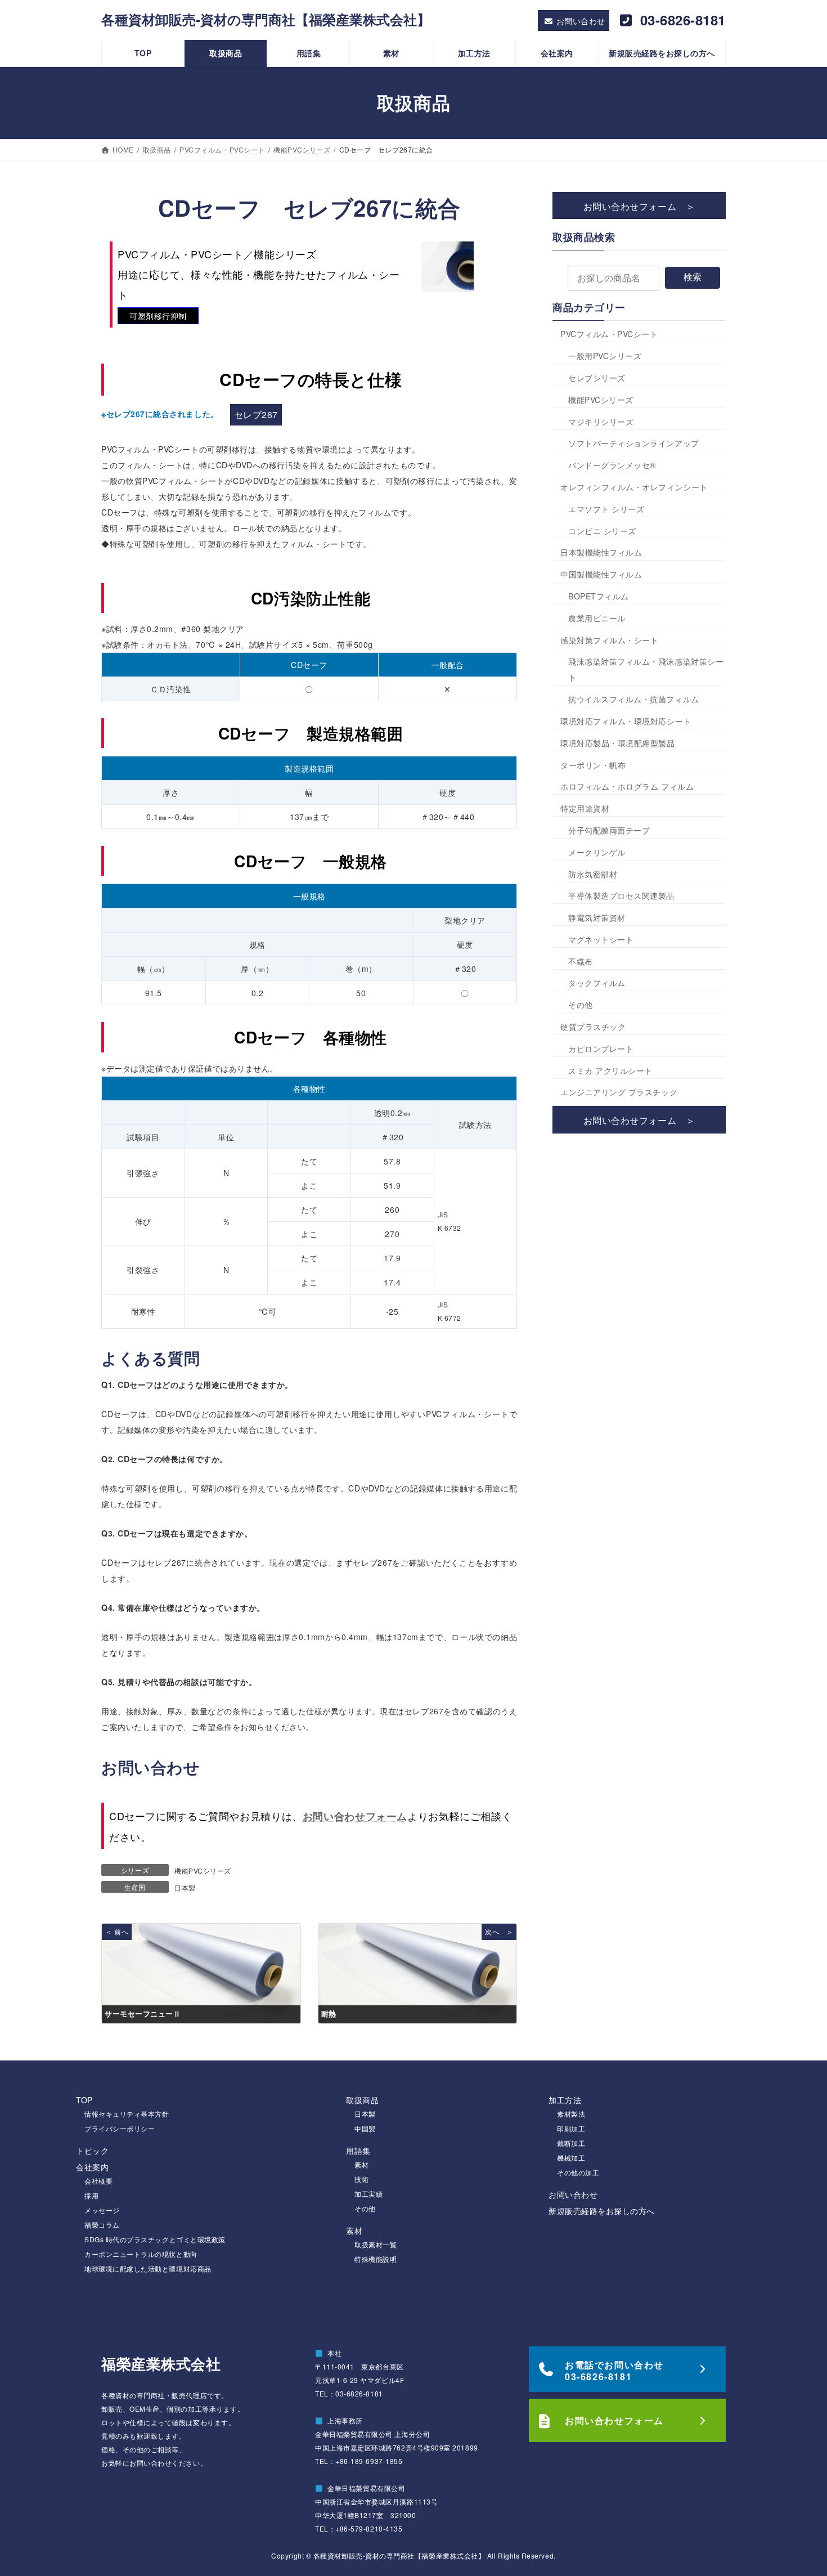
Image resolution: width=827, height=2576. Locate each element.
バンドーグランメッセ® (612, 465)
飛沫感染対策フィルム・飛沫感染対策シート (646, 669)
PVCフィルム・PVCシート (609, 334)
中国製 (365, 2128)
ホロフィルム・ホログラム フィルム (627, 786)
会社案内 (92, 2167)
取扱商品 (362, 2100)
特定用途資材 (585, 808)
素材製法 (571, 2114)
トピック (92, 2151)
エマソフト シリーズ (606, 509)
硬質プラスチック (593, 1027)
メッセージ (102, 2210)
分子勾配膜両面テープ (609, 830)
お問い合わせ (573, 2194)
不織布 (581, 961)
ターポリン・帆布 (593, 764)
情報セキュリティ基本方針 (127, 2114)
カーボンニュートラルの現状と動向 (141, 2254)
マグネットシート (601, 939)
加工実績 (368, 2194)
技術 (361, 2179)
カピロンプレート (601, 1049)
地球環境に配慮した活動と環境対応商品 (148, 2268)
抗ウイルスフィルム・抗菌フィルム (634, 699)
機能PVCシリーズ (203, 1871)
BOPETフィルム (599, 596)
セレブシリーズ (597, 378)
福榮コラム (102, 2225)
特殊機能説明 (376, 2259)
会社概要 (98, 2181)
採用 (91, 2195)
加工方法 (565, 2100)
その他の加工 (578, 2172)
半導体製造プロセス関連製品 (621, 895)
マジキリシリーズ (601, 421)
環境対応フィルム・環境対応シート (626, 721)
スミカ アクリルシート (610, 1070)
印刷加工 (571, 2128)
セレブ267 (256, 415)
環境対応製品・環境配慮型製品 (618, 743)
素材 (361, 2164)
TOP (84, 2100)
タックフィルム (597, 983)
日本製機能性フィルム (601, 552)
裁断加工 (571, 2143)
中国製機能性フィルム (601, 574)
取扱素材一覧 (376, 2244)
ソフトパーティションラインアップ (634, 443)
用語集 (358, 2151)
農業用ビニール (597, 618)
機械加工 (571, 2158)
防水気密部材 (593, 873)
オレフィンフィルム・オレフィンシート (634, 487)
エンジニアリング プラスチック (619, 1092)
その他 (581, 1005)
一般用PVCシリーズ (605, 356)
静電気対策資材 (597, 917)
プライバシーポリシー (120, 2128)
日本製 (185, 1887)
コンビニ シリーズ (602, 530)
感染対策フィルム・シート (609, 639)
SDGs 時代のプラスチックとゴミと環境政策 (155, 2239)
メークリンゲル (597, 852)
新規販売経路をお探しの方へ (602, 2211)
